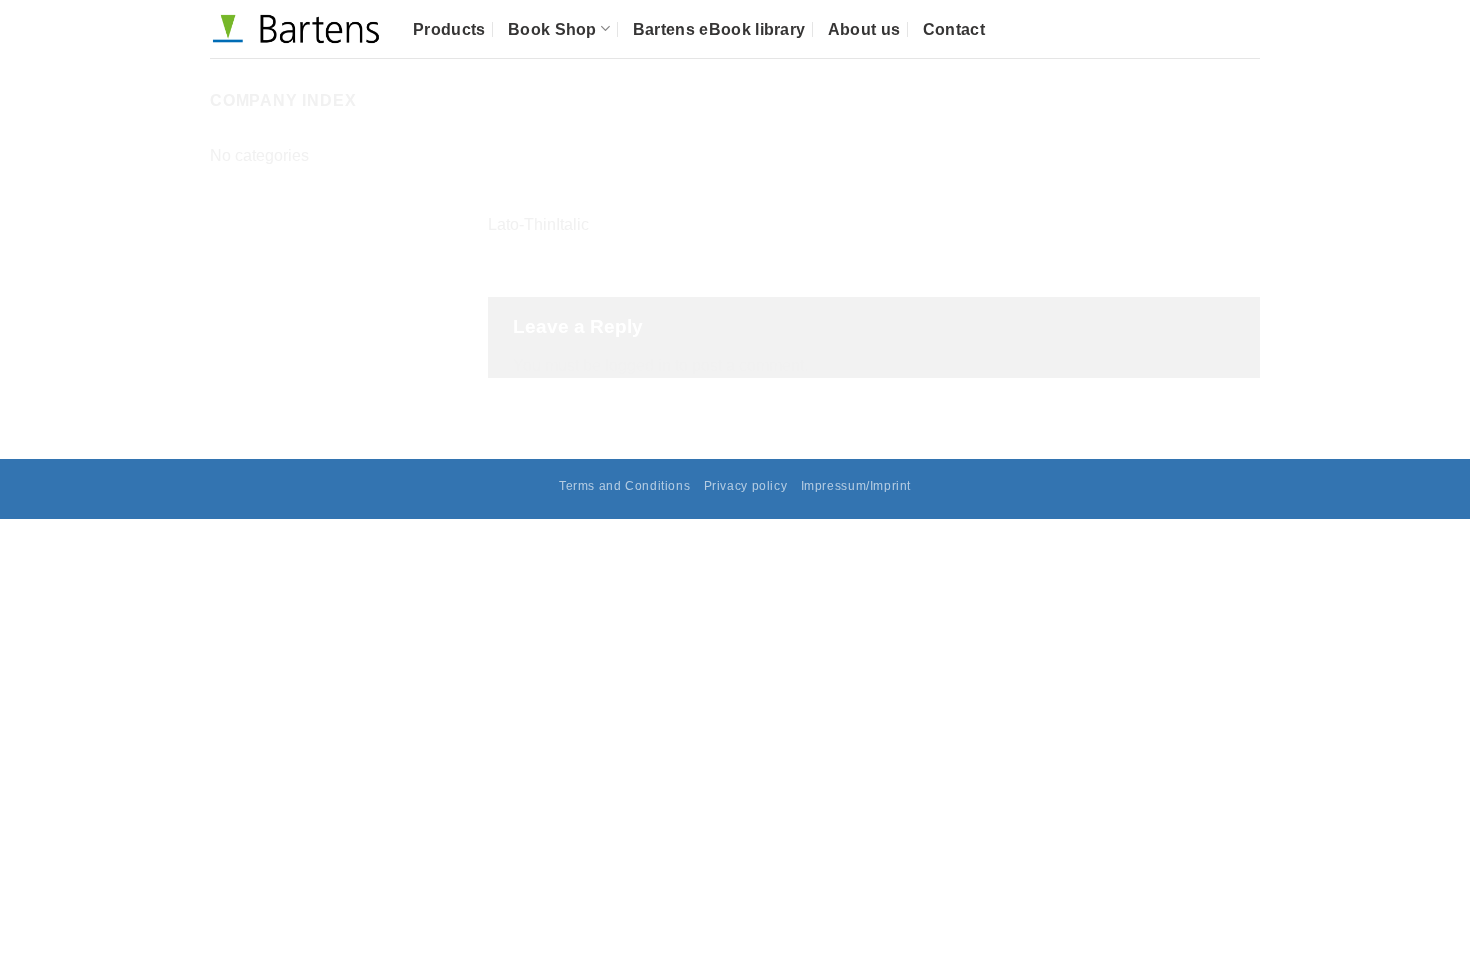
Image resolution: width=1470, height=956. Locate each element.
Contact (954, 29)
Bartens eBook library (719, 29)
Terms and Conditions (624, 486)
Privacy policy (746, 486)
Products (449, 29)
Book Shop (552, 29)
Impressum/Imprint (856, 486)
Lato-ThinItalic (538, 224)
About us (864, 29)
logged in (638, 365)
